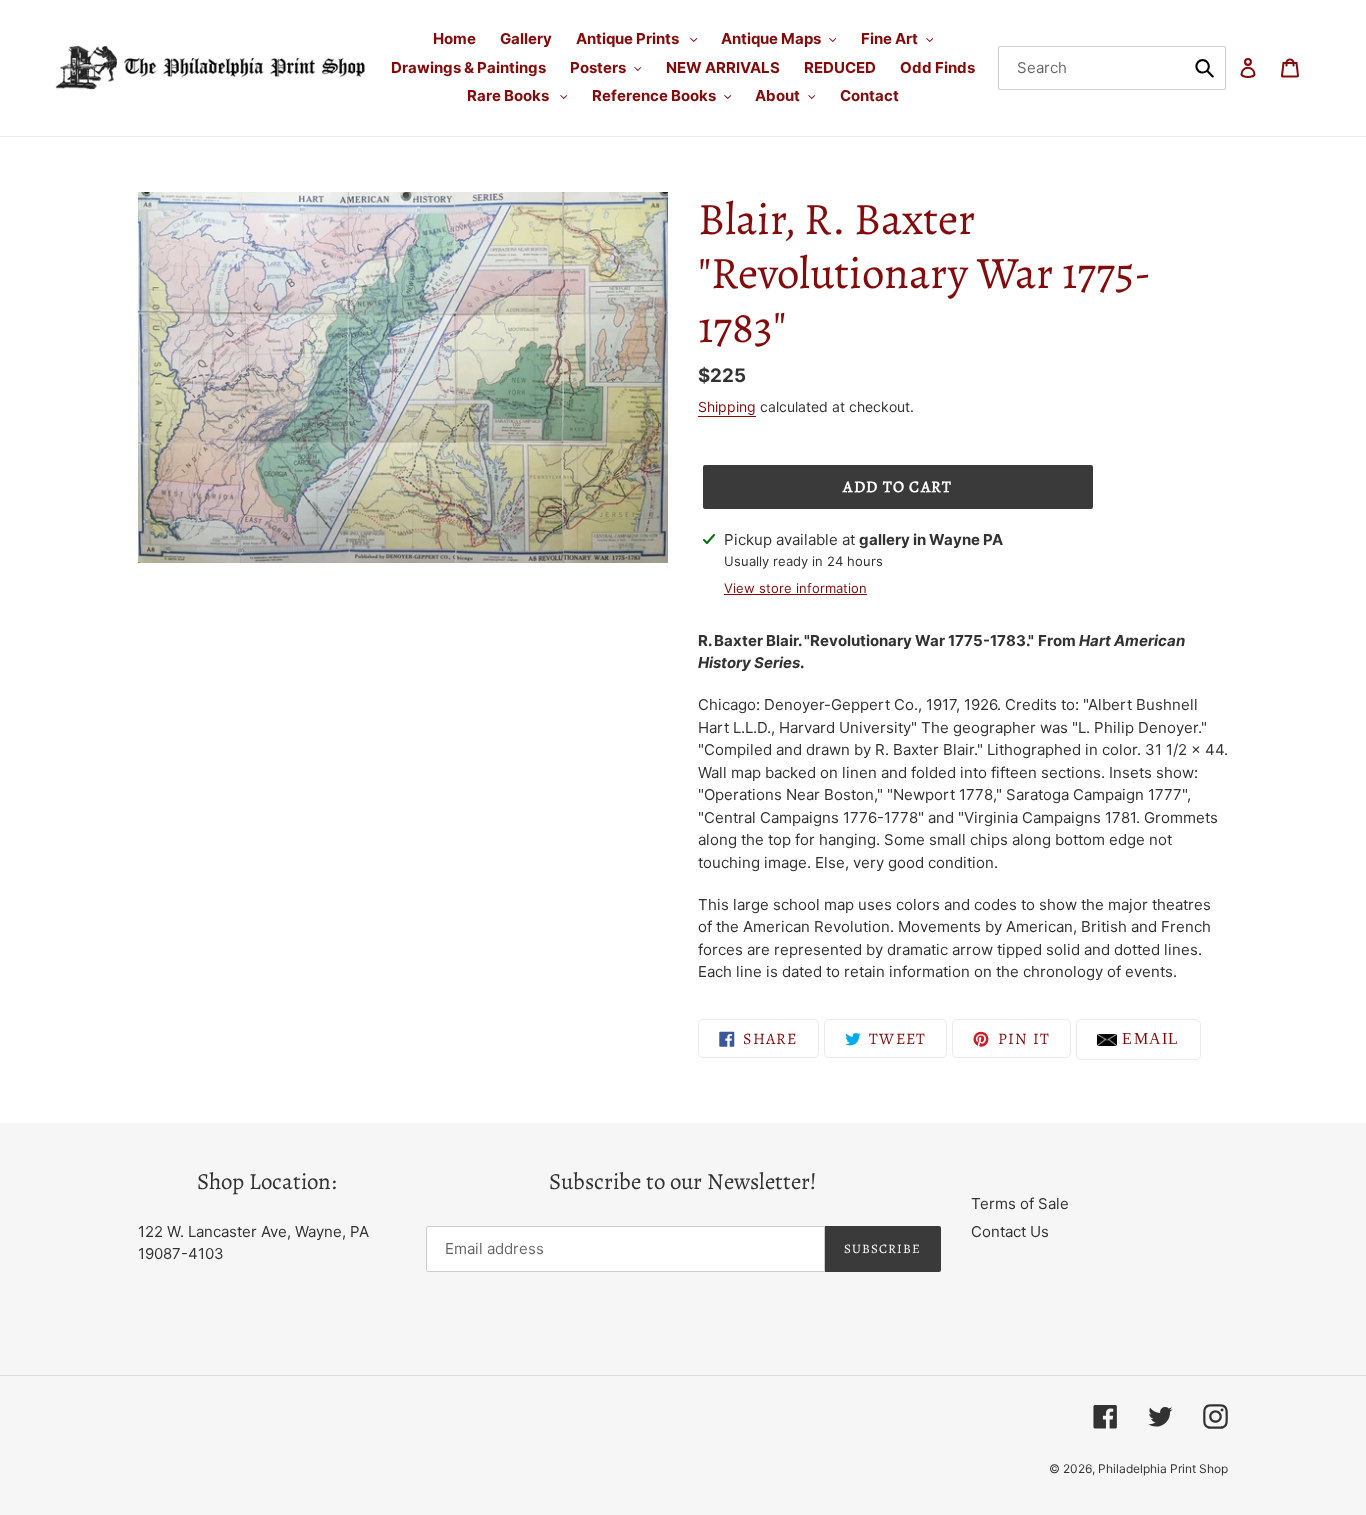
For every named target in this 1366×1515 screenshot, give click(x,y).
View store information (795, 588)
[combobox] (1112, 68)
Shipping (727, 406)
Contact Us (1010, 1231)
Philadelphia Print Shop (1163, 1468)
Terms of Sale (1020, 1203)
